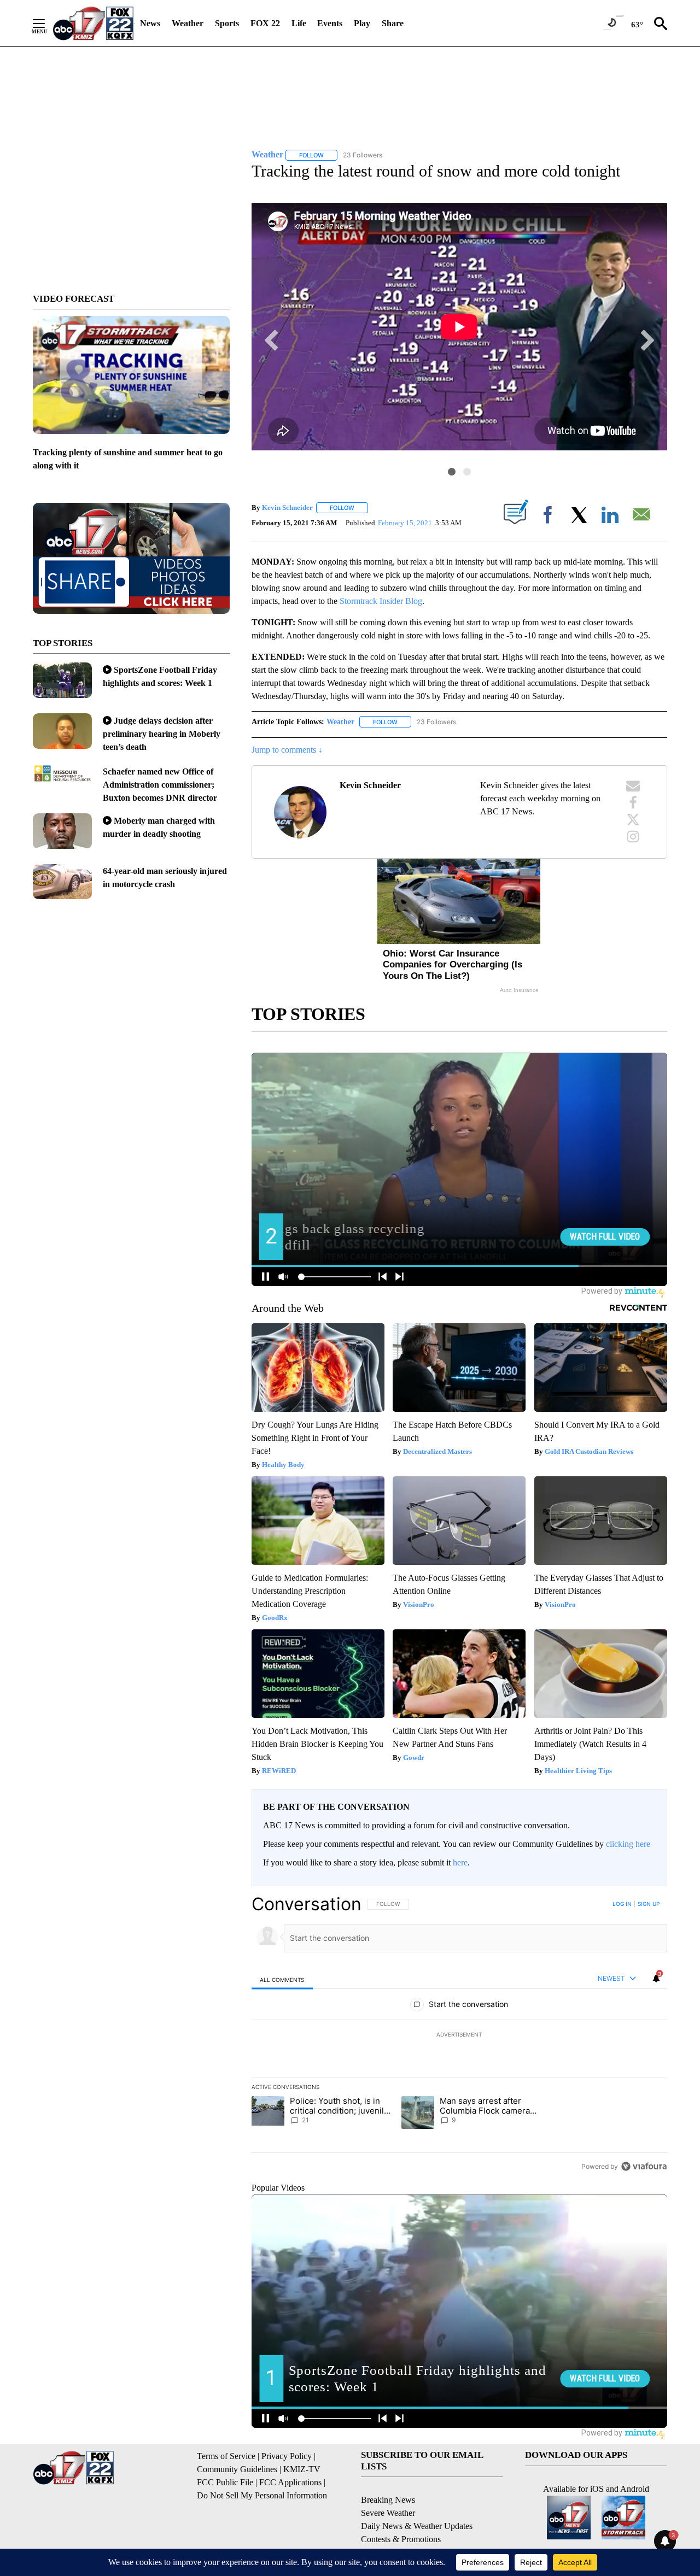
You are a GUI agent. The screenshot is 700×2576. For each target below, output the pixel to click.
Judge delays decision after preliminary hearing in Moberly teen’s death (162, 734)
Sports (227, 23)
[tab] (282, 1979)
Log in (622, 1904)
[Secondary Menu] (47, 24)
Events (330, 23)
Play (362, 23)
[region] (459, 2035)
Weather (188, 23)
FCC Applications (290, 2482)
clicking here (628, 1844)
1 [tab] (452, 472)
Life (299, 23)
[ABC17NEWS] (93, 23)
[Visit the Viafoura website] (644, 2166)
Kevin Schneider (287, 507)
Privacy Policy (287, 2456)
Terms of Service (226, 2456)
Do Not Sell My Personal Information (262, 2495)
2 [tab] (467, 472)
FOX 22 (265, 23)
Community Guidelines (237, 2469)
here (460, 1862)
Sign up (649, 1904)
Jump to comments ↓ (287, 750)
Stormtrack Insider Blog (381, 601)
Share (393, 23)
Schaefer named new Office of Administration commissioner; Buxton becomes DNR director (160, 785)
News (150, 23)
